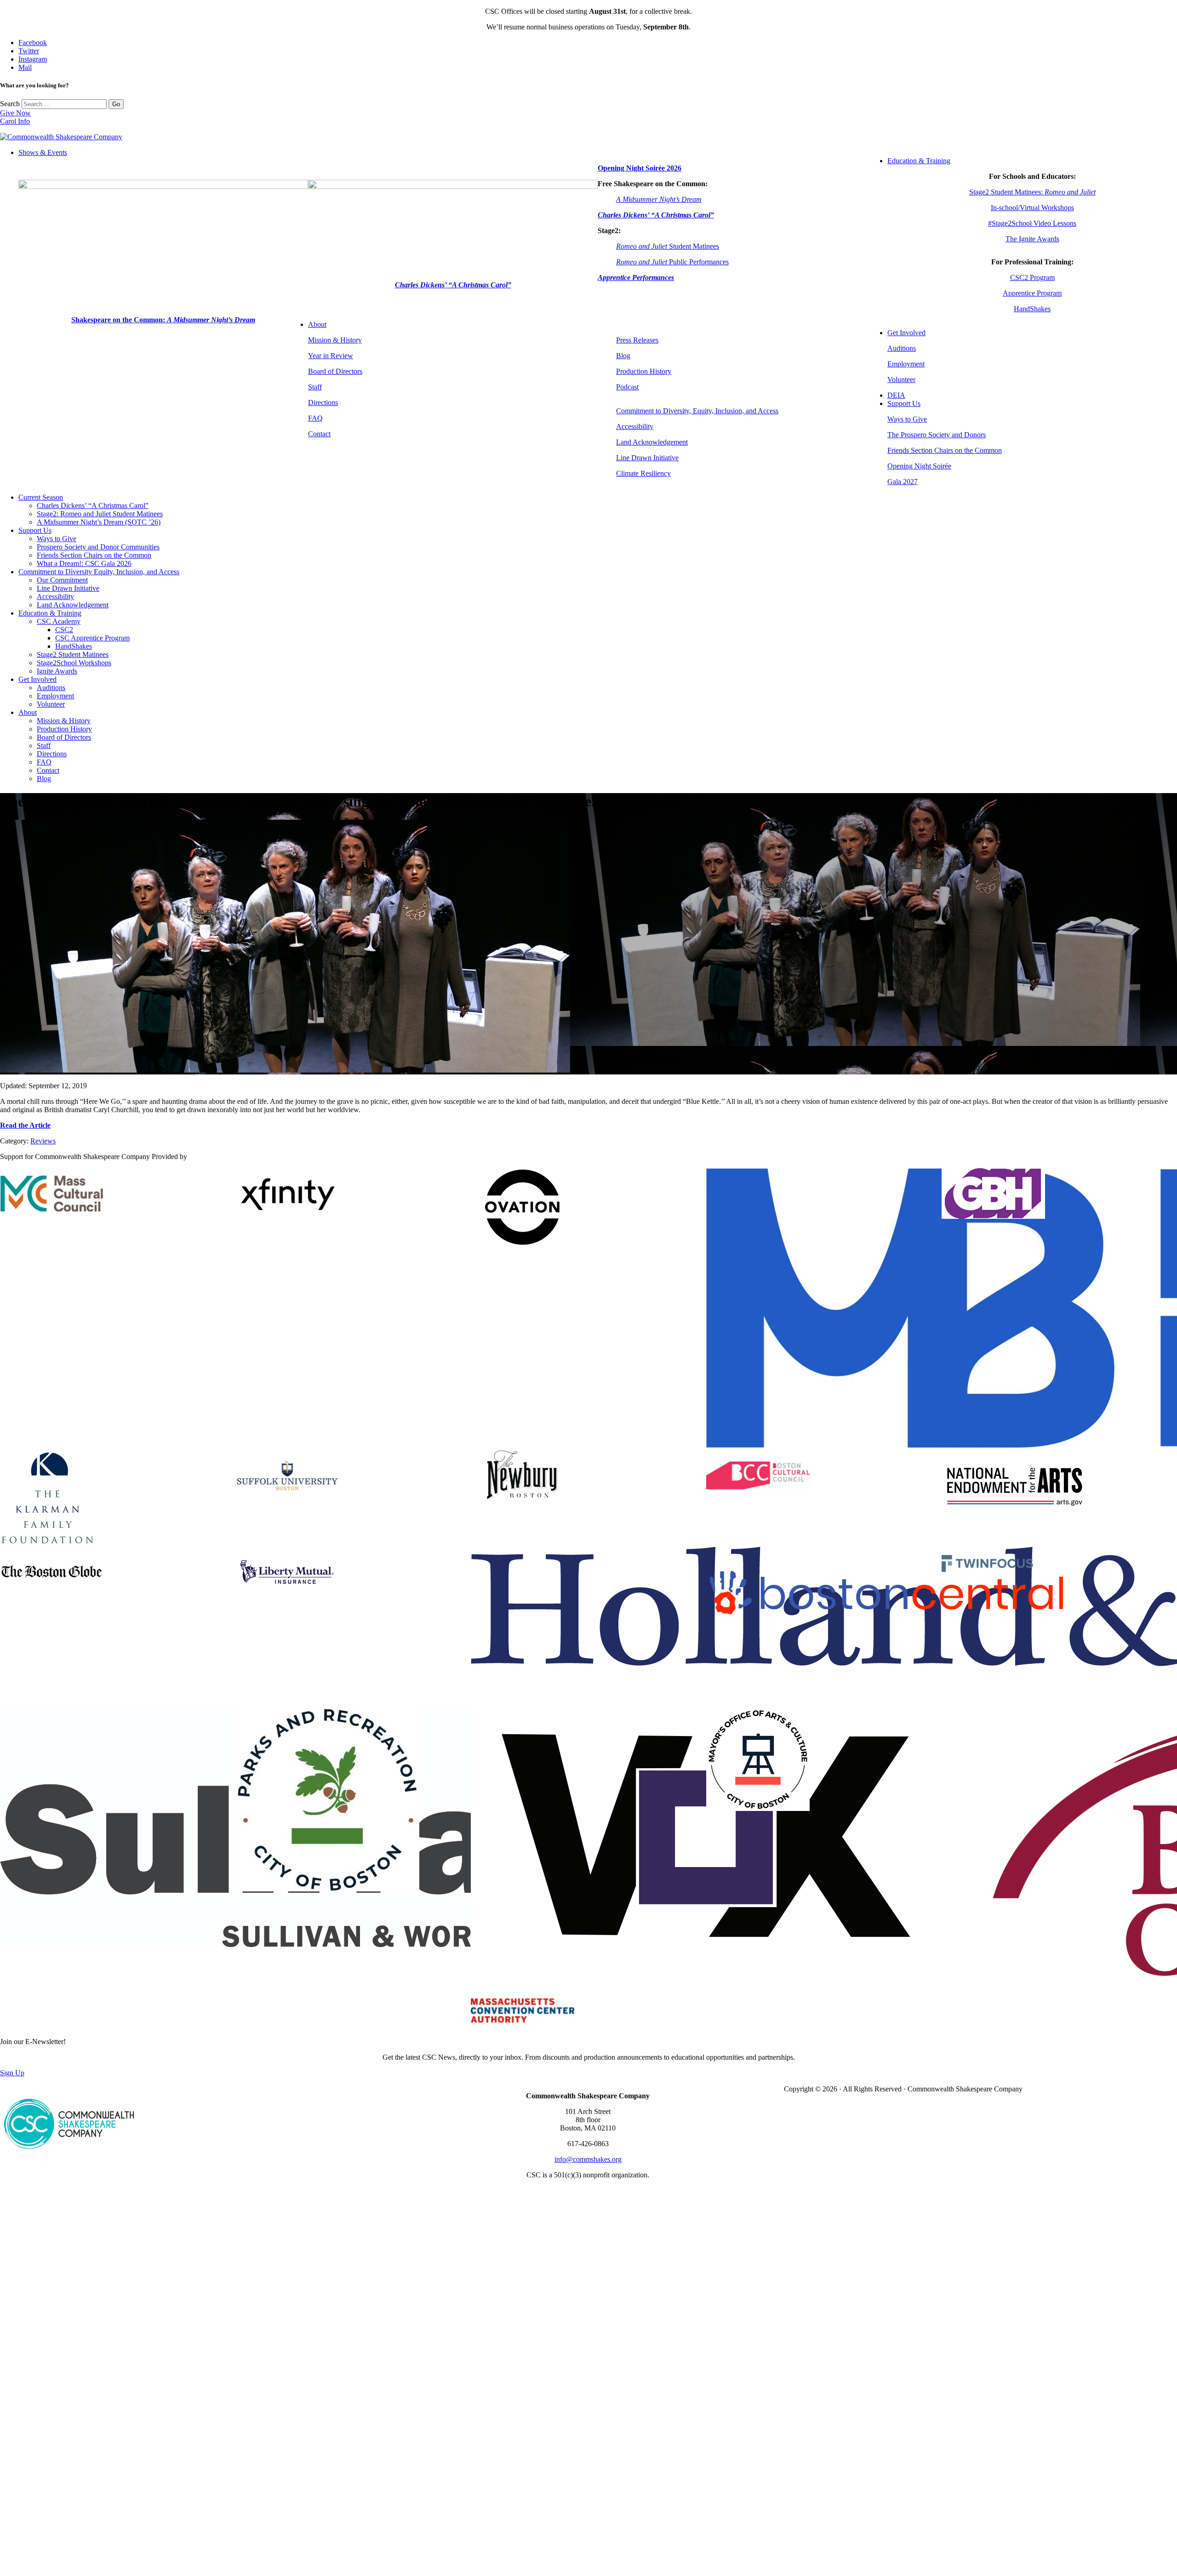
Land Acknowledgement (652, 442)
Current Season (41, 497)
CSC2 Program (1032, 277)
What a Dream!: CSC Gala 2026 (84, 563)
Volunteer (901, 380)
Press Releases (637, 340)
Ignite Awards (57, 671)
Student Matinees (668, 246)
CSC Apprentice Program (92, 638)
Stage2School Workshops (74, 663)
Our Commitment (62, 580)
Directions (323, 403)
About (317, 324)
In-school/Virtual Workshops (1032, 208)
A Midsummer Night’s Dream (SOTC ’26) (99, 522)
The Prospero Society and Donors (937, 435)
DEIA (896, 395)
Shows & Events (43, 152)
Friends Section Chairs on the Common (945, 450)
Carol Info (15, 121)
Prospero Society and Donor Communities (98, 547)
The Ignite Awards (1032, 239)
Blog (623, 356)
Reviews (43, 1141)
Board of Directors (335, 371)
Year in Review (331, 356)
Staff (315, 387)
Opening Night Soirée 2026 (640, 168)
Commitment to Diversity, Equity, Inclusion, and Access (697, 411)
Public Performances (672, 262)
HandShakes (1032, 309)
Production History (644, 371)
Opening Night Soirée (919, 466)
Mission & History (335, 340)
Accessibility (635, 426)
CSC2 (64, 630)
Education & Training (919, 161)
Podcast (627, 387)
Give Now (15, 113)
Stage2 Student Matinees (73, 654)
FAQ (315, 418)
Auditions (902, 348)
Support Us (904, 403)
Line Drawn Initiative (647, 458)
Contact (319, 434)
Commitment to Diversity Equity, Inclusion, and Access (99, 572)
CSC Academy (59, 621)
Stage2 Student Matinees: (1032, 192)
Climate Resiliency (643, 473)
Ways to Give (907, 419)
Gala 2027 (903, 482)
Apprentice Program (1032, 293)
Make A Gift (74, 2493)
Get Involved (906, 333)
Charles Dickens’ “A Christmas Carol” (93, 505)
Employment (906, 364)
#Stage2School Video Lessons (1032, 223)
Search (10, 104)
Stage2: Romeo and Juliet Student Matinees (100, 514)
